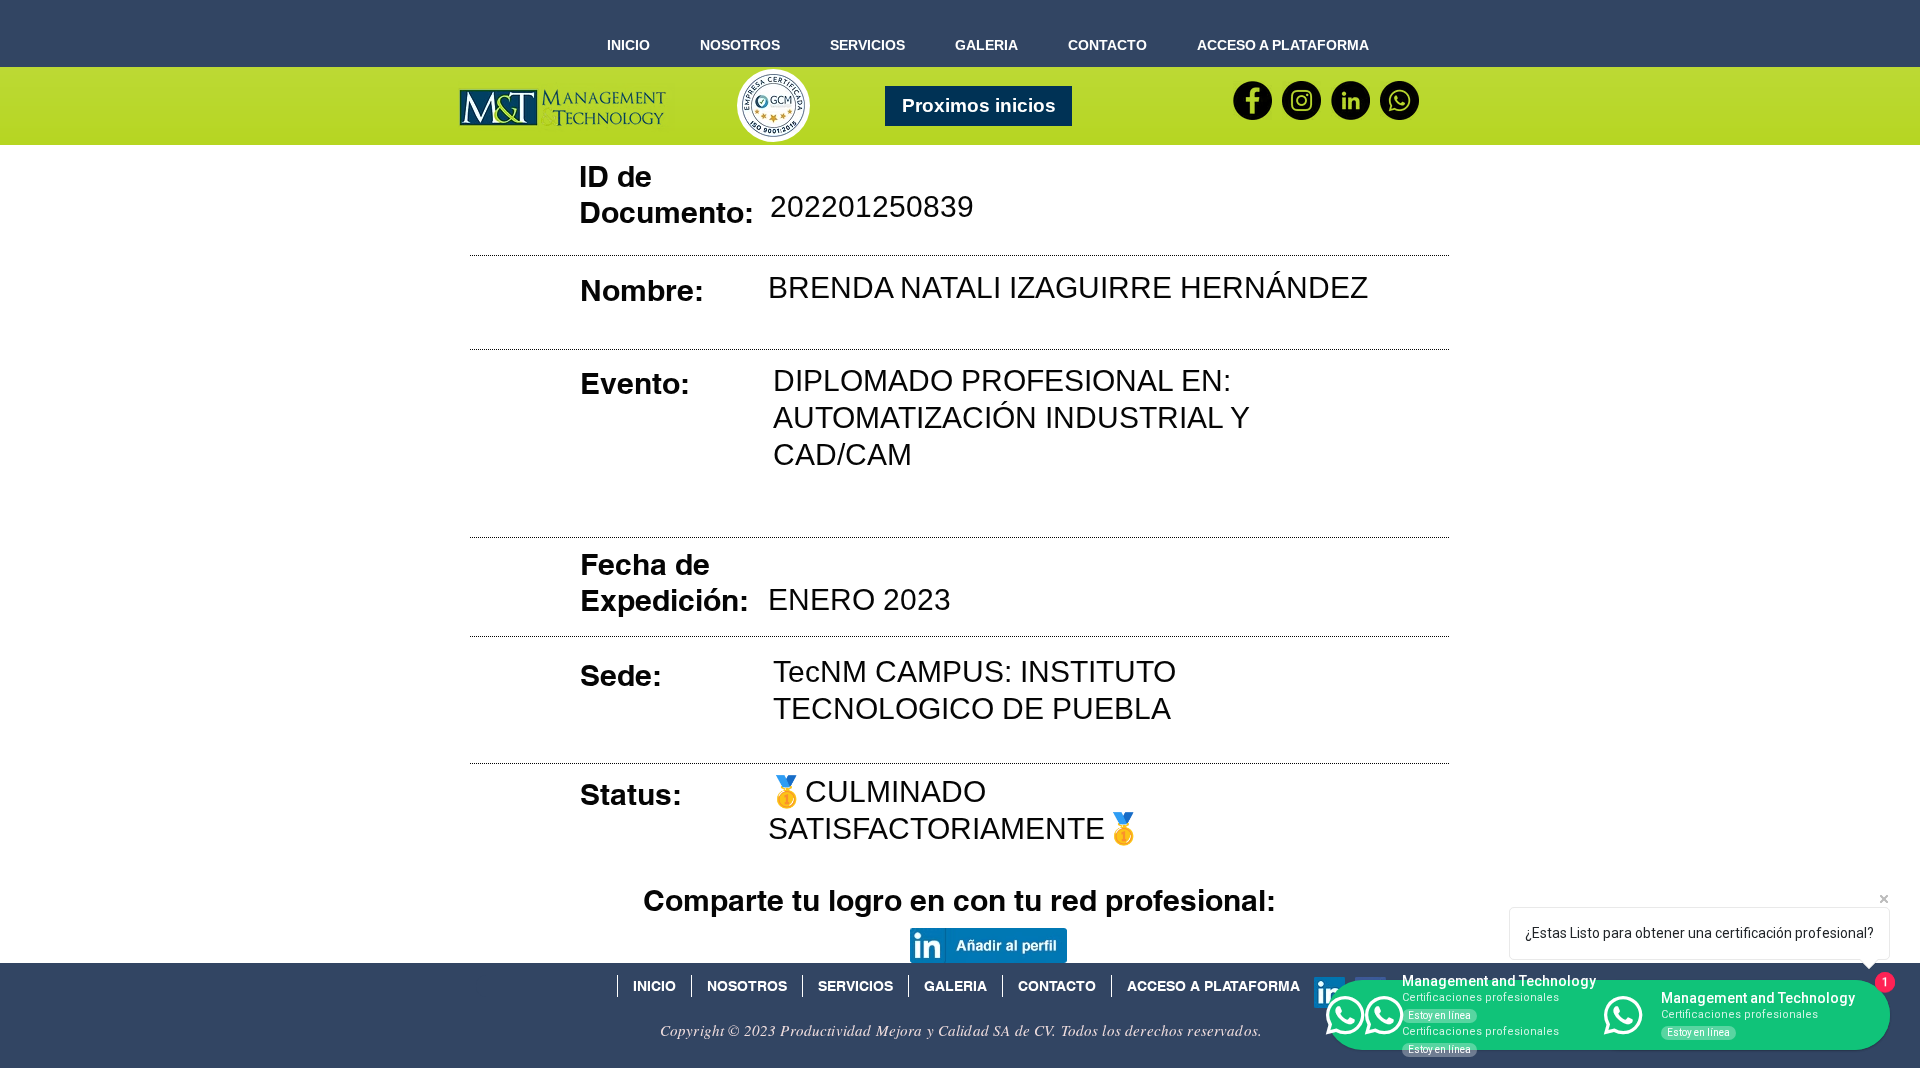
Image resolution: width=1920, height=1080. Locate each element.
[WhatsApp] (1399, 100)
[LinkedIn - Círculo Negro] (1350, 100)
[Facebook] (1252, 100)
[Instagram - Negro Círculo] (1301, 100)
